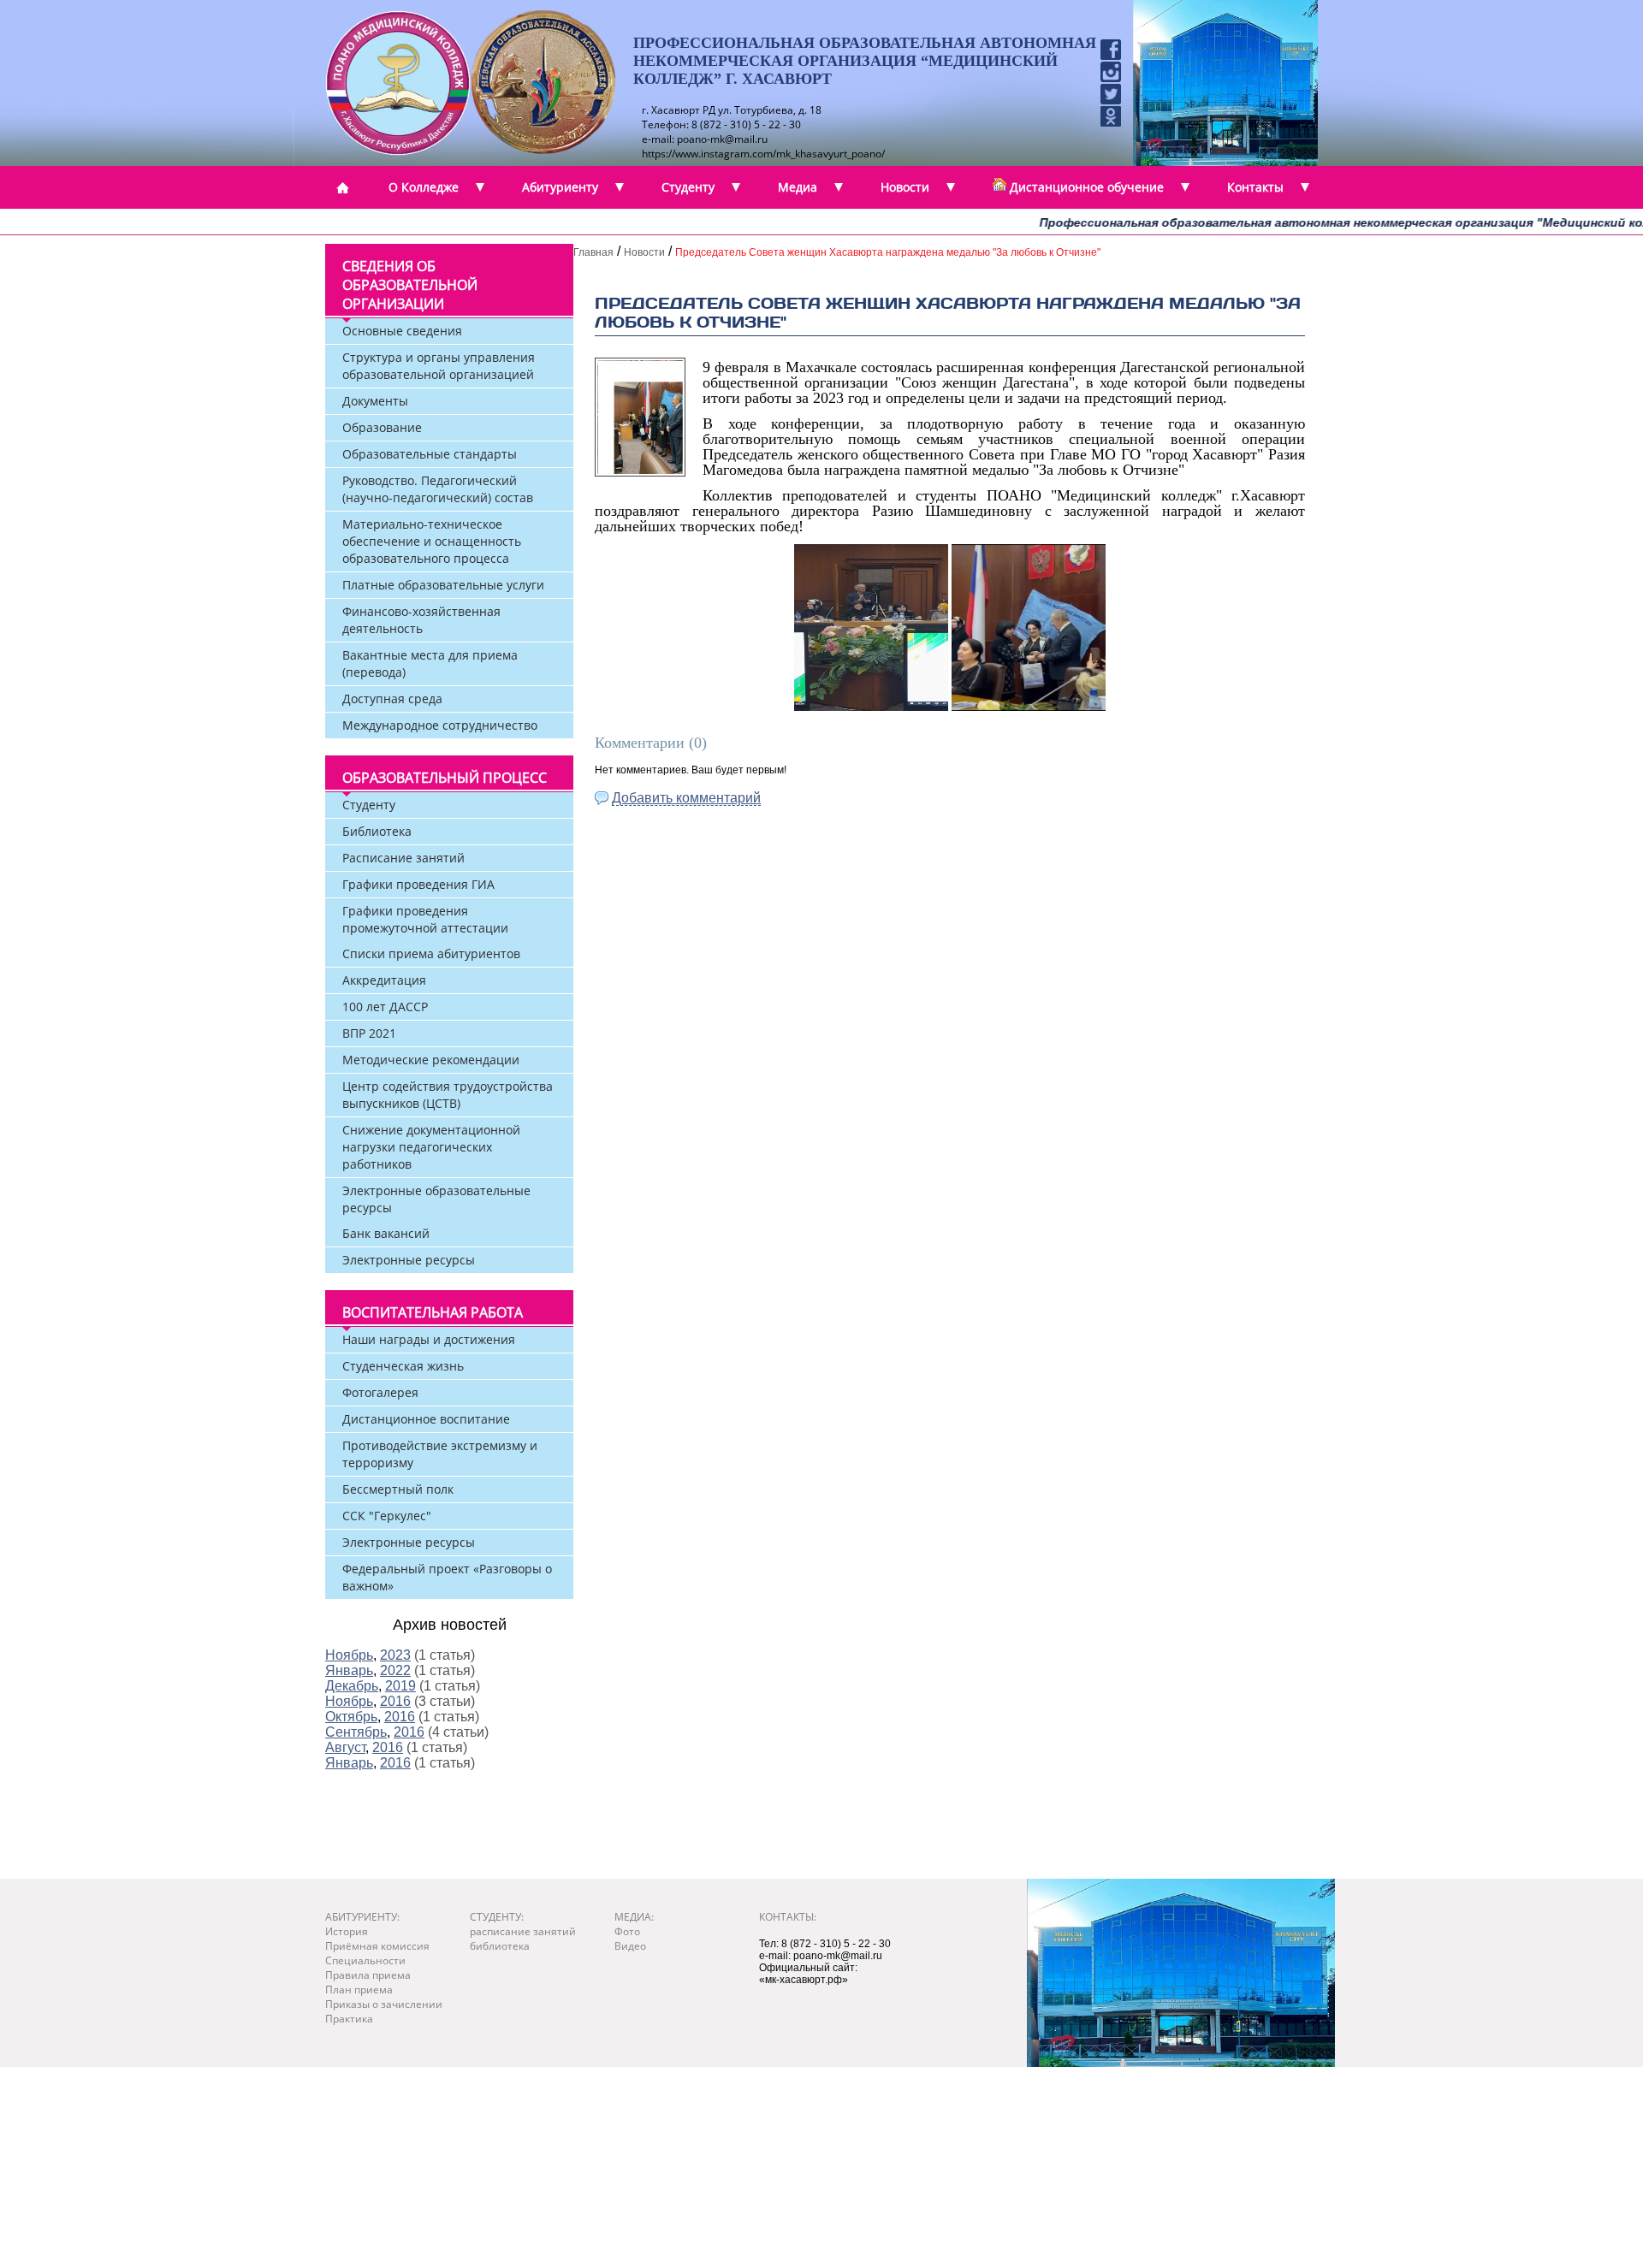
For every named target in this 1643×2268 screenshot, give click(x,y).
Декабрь (352, 1686)
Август (345, 1747)
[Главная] (342, 187)
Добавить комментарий (686, 798)
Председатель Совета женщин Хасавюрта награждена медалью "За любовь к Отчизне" (888, 252)
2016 (395, 1701)
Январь (349, 1670)
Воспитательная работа (433, 1312)
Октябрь (351, 1717)
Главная (593, 252)
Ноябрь (349, 1655)
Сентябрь (356, 1732)
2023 (395, 1655)
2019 (400, 1686)
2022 (395, 1670)
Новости (644, 252)
